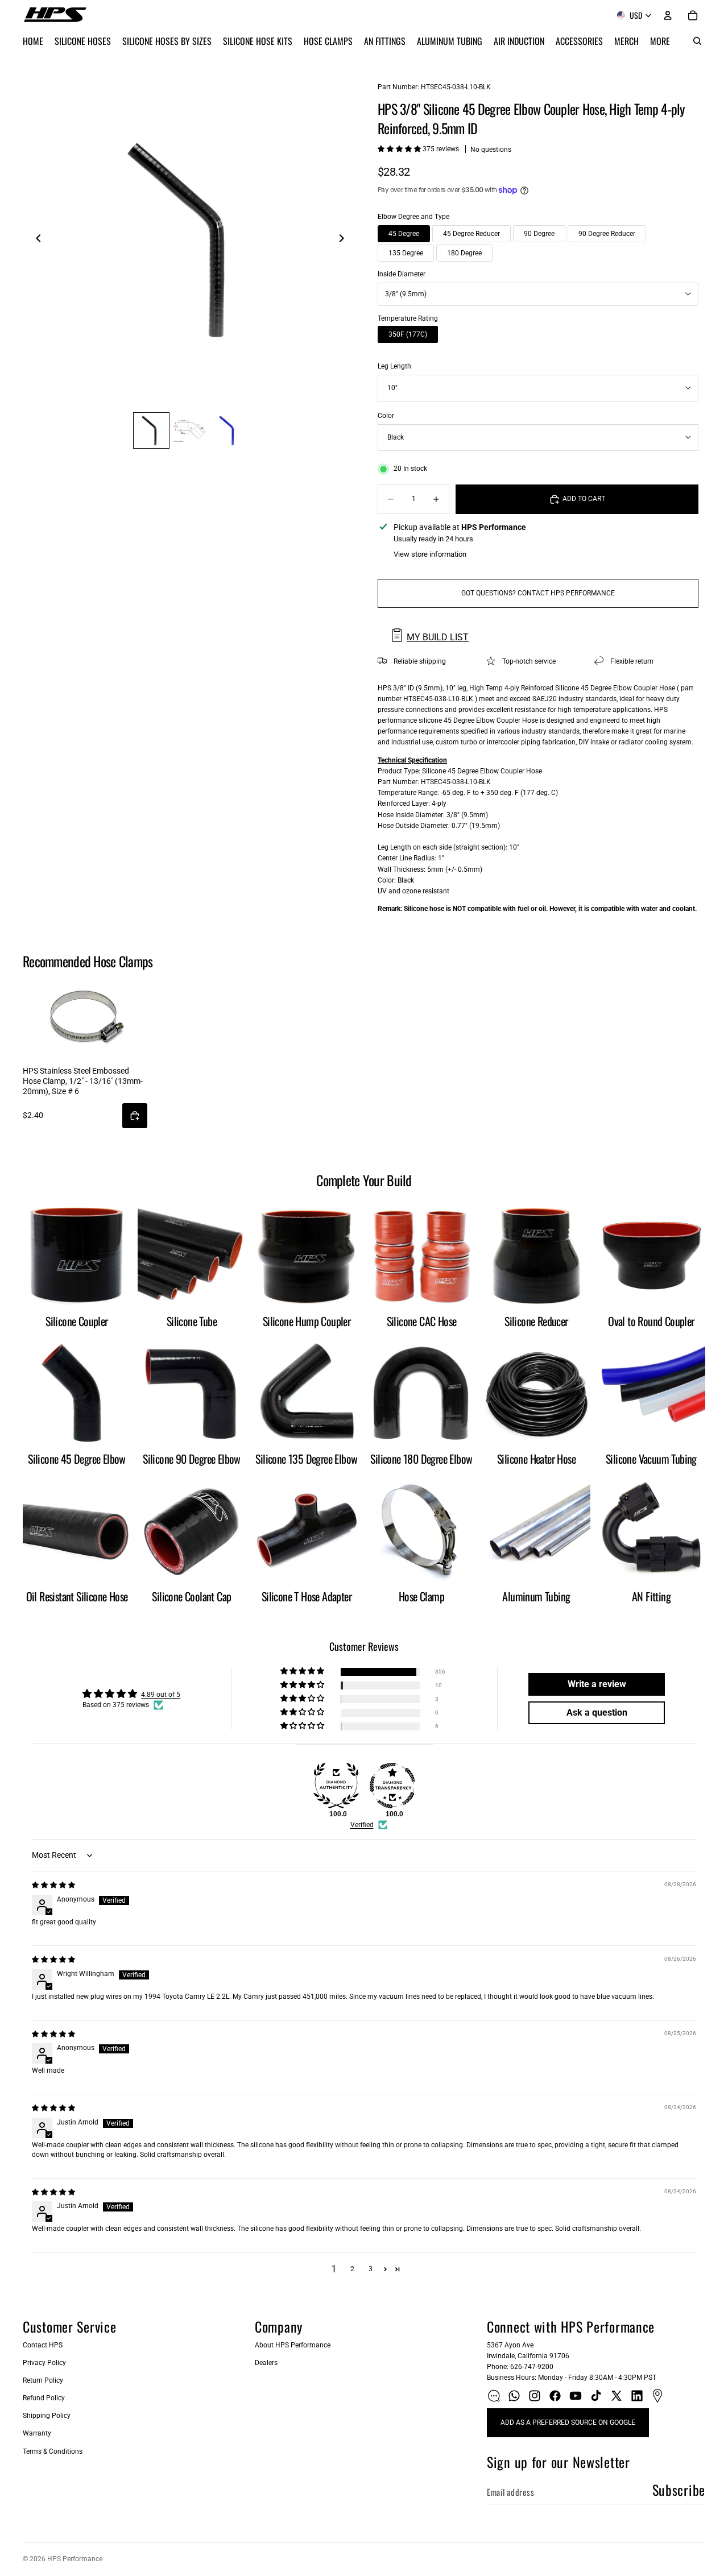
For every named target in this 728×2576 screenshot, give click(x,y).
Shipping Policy (47, 2416)
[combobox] (538, 294)
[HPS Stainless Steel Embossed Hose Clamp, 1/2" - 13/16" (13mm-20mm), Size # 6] (85, 1017)
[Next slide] (345, 240)
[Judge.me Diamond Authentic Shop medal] (336, 1786)
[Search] (697, 41)
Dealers (266, 2363)
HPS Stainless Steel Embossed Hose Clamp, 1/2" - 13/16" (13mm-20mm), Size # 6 (83, 1081)
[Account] (668, 15)
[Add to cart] (135, 1116)
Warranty (37, 2433)
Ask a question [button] (597, 1712)
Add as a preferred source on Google (568, 2422)
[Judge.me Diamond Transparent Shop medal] (392, 1786)
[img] (53, 1885)
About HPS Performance (293, 2345)
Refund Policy (44, 2398)
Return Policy (43, 2380)
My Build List (438, 637)
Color (386, 416)
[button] (400, 149)
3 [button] (371, 2269)
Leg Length (394, 366)
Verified (362, 1825)
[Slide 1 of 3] (151, 430)
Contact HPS (43, 2345)
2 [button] (352, 2269)
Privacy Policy (44, 2363)
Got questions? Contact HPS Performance (538, 593)
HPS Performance (75, 2559)
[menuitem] (660, 41)
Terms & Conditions (53, 2451)
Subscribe (679, 2490)
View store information (430, 554)
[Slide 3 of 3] (229, 430)
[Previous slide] (35, 240)
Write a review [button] (597, 1684)
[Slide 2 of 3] (190, 430)
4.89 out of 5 (161, 1695)
